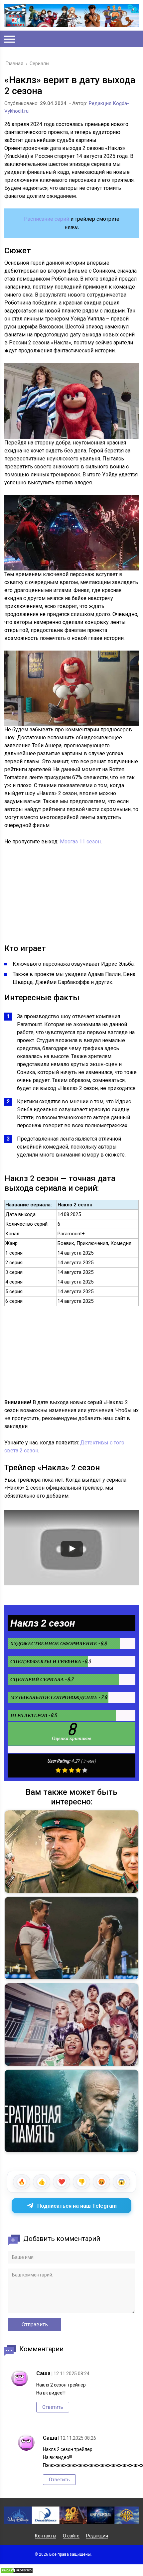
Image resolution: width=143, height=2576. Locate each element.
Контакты (46, 2536)
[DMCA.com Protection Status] (17, 2572)
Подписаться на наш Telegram (77, 2206)
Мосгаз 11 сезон (80, 842)
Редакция (97, 2536)
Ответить (53, 2407)
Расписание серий (47, 219)
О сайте (71, 2536)
